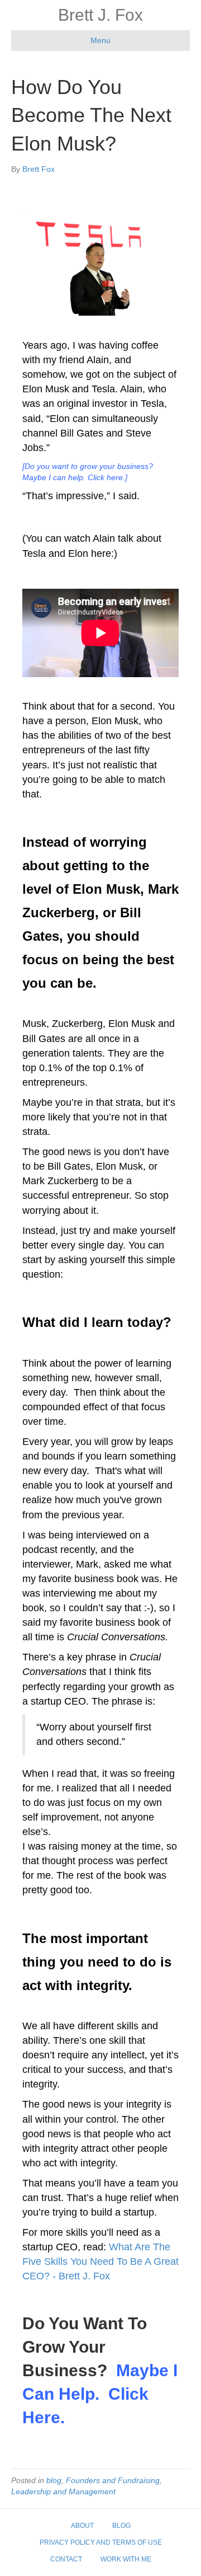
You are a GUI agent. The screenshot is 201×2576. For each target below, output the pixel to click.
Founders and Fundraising (113, 2480)
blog (54, 2480)
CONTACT (66, 2559)
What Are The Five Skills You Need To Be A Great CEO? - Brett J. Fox (100, 2261)
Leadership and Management (63, 2491)
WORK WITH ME (126, 2559)
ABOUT (82, 2526)
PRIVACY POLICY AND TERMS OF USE (101, 2542)
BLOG (121, 2526)
